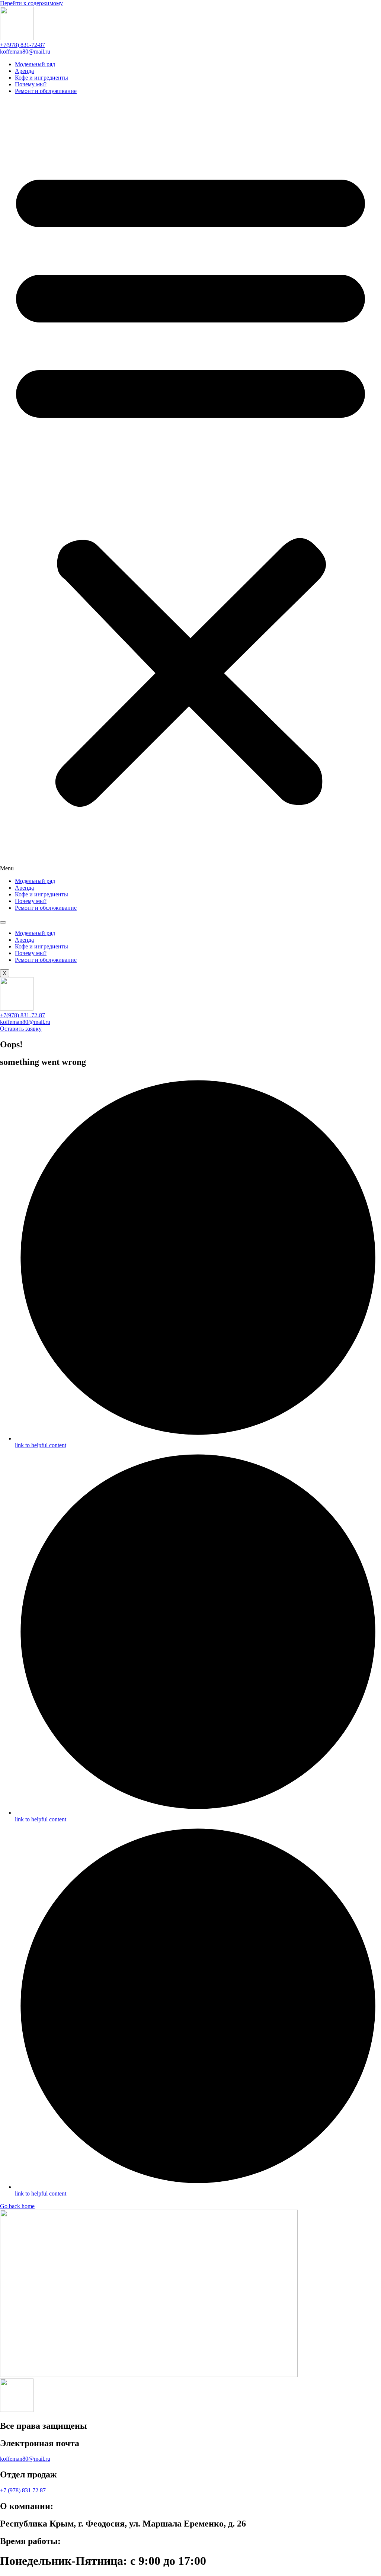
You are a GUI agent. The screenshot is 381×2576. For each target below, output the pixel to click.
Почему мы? (31, 84)
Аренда (24, 71)
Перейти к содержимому (31, 3)
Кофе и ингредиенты (41, 78)
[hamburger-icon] (3, 922)
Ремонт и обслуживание (46, 91)
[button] (190, 486)
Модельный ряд (35, 64)
